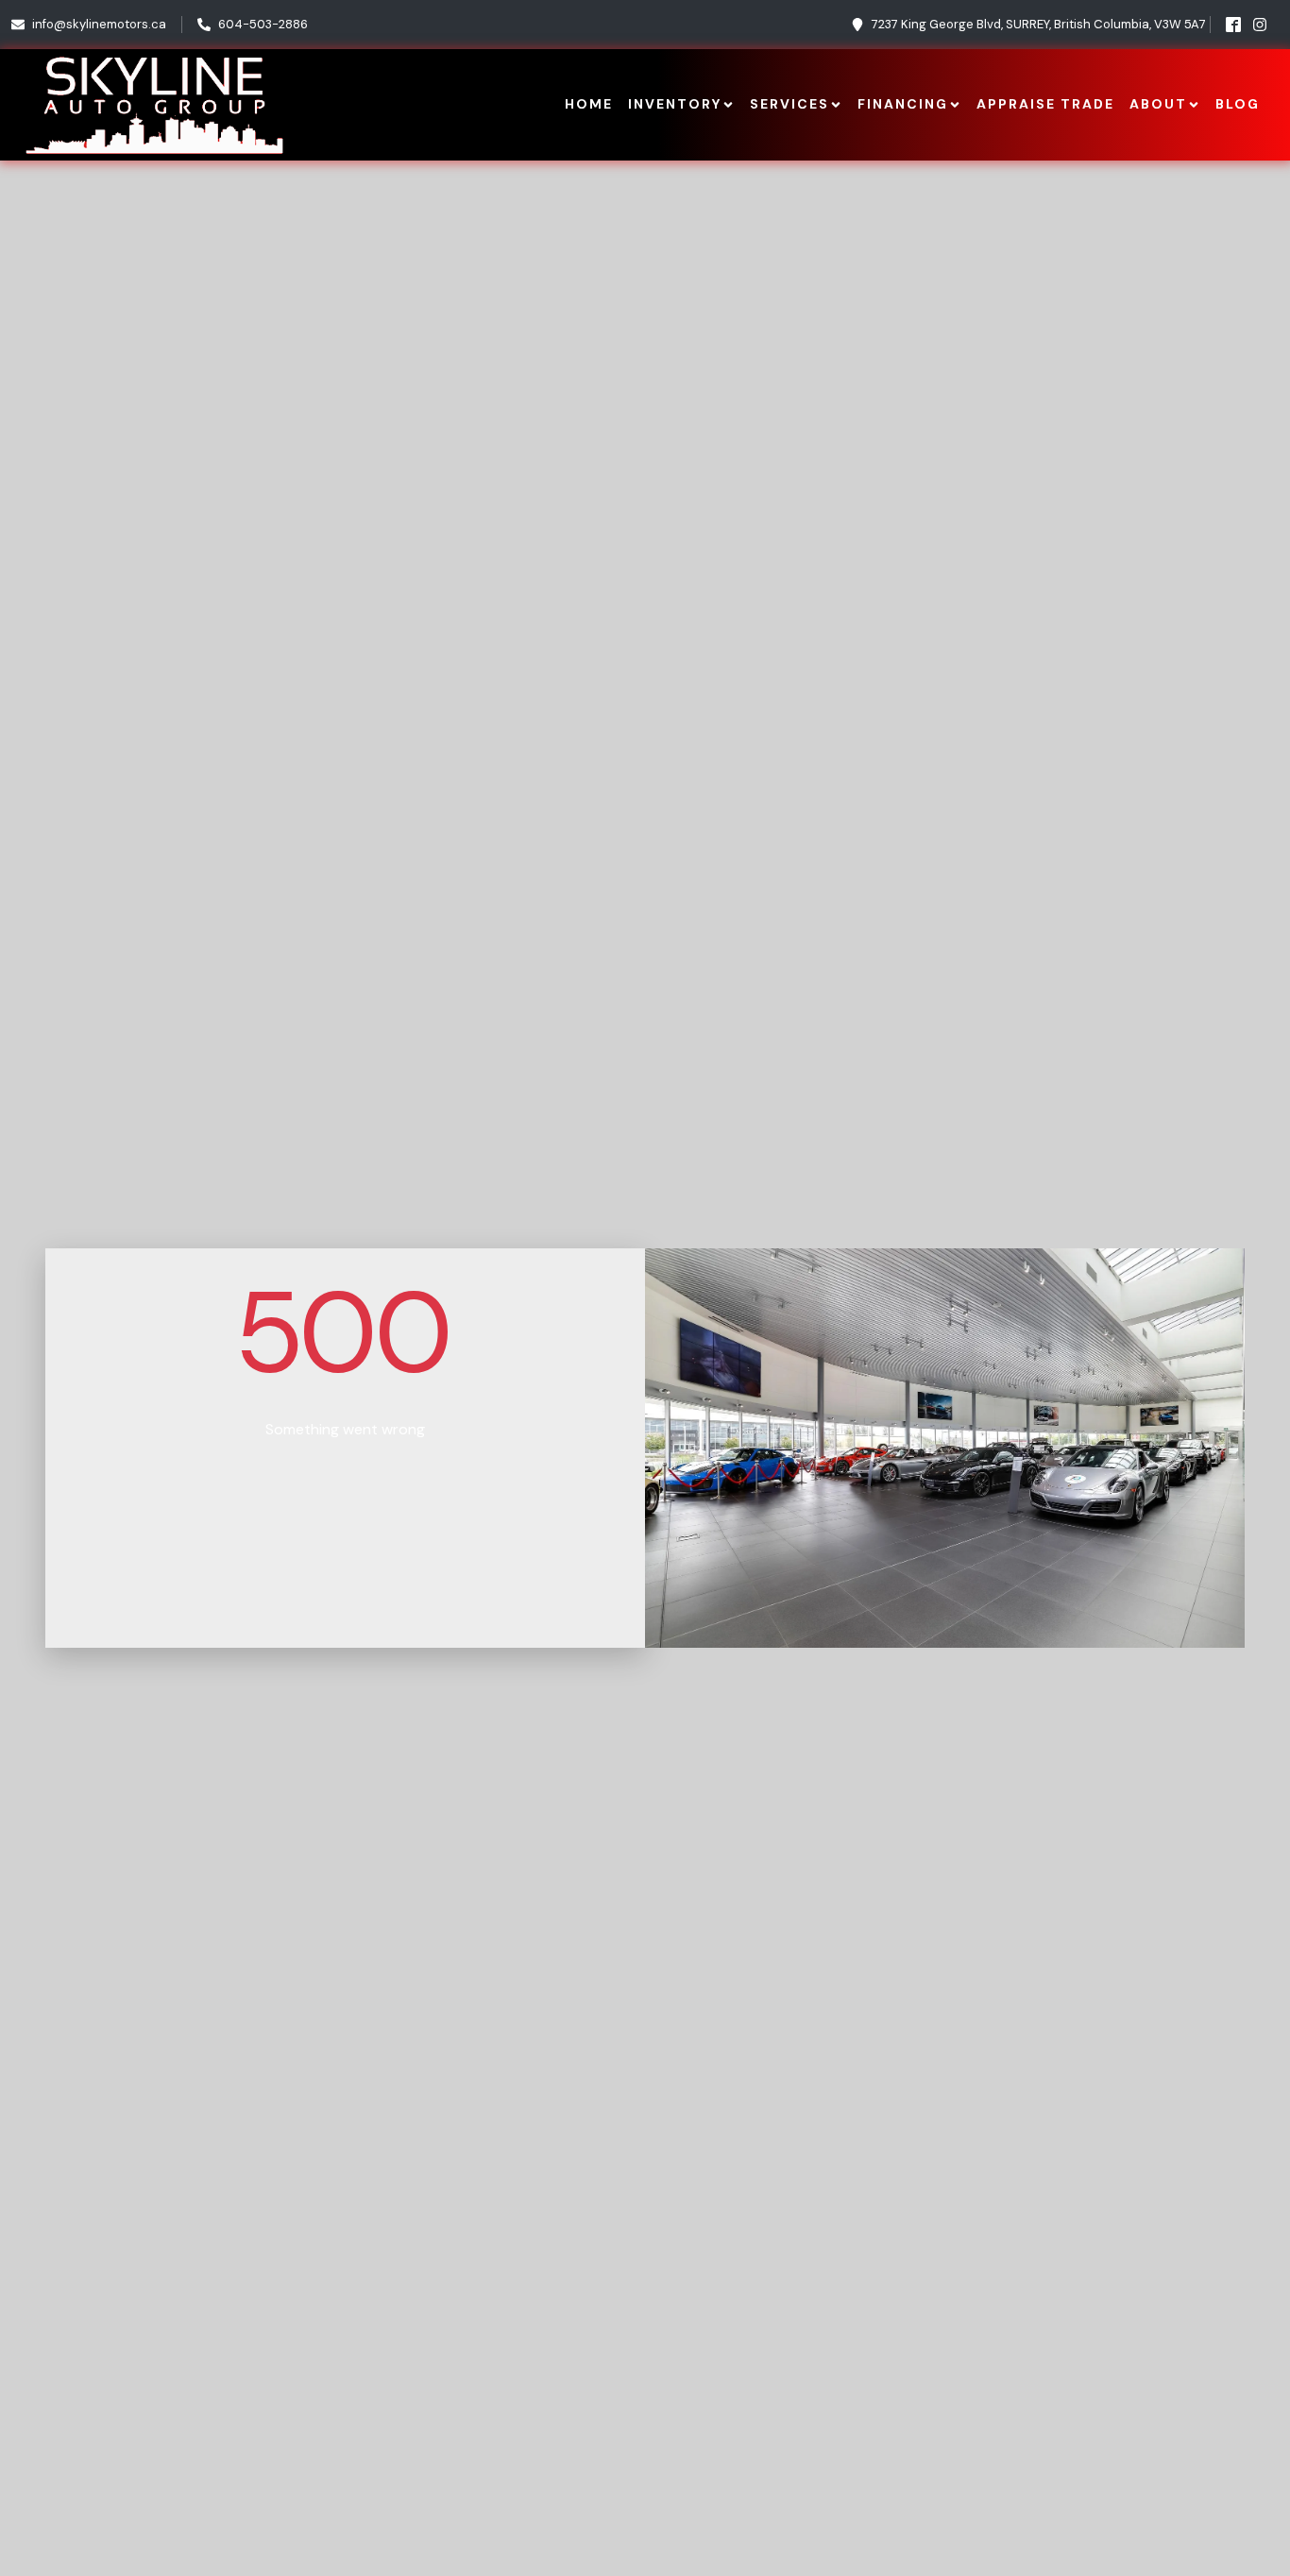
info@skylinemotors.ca (99, 24)
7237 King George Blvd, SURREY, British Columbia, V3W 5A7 (1039, 24)
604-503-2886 (263, 24)
